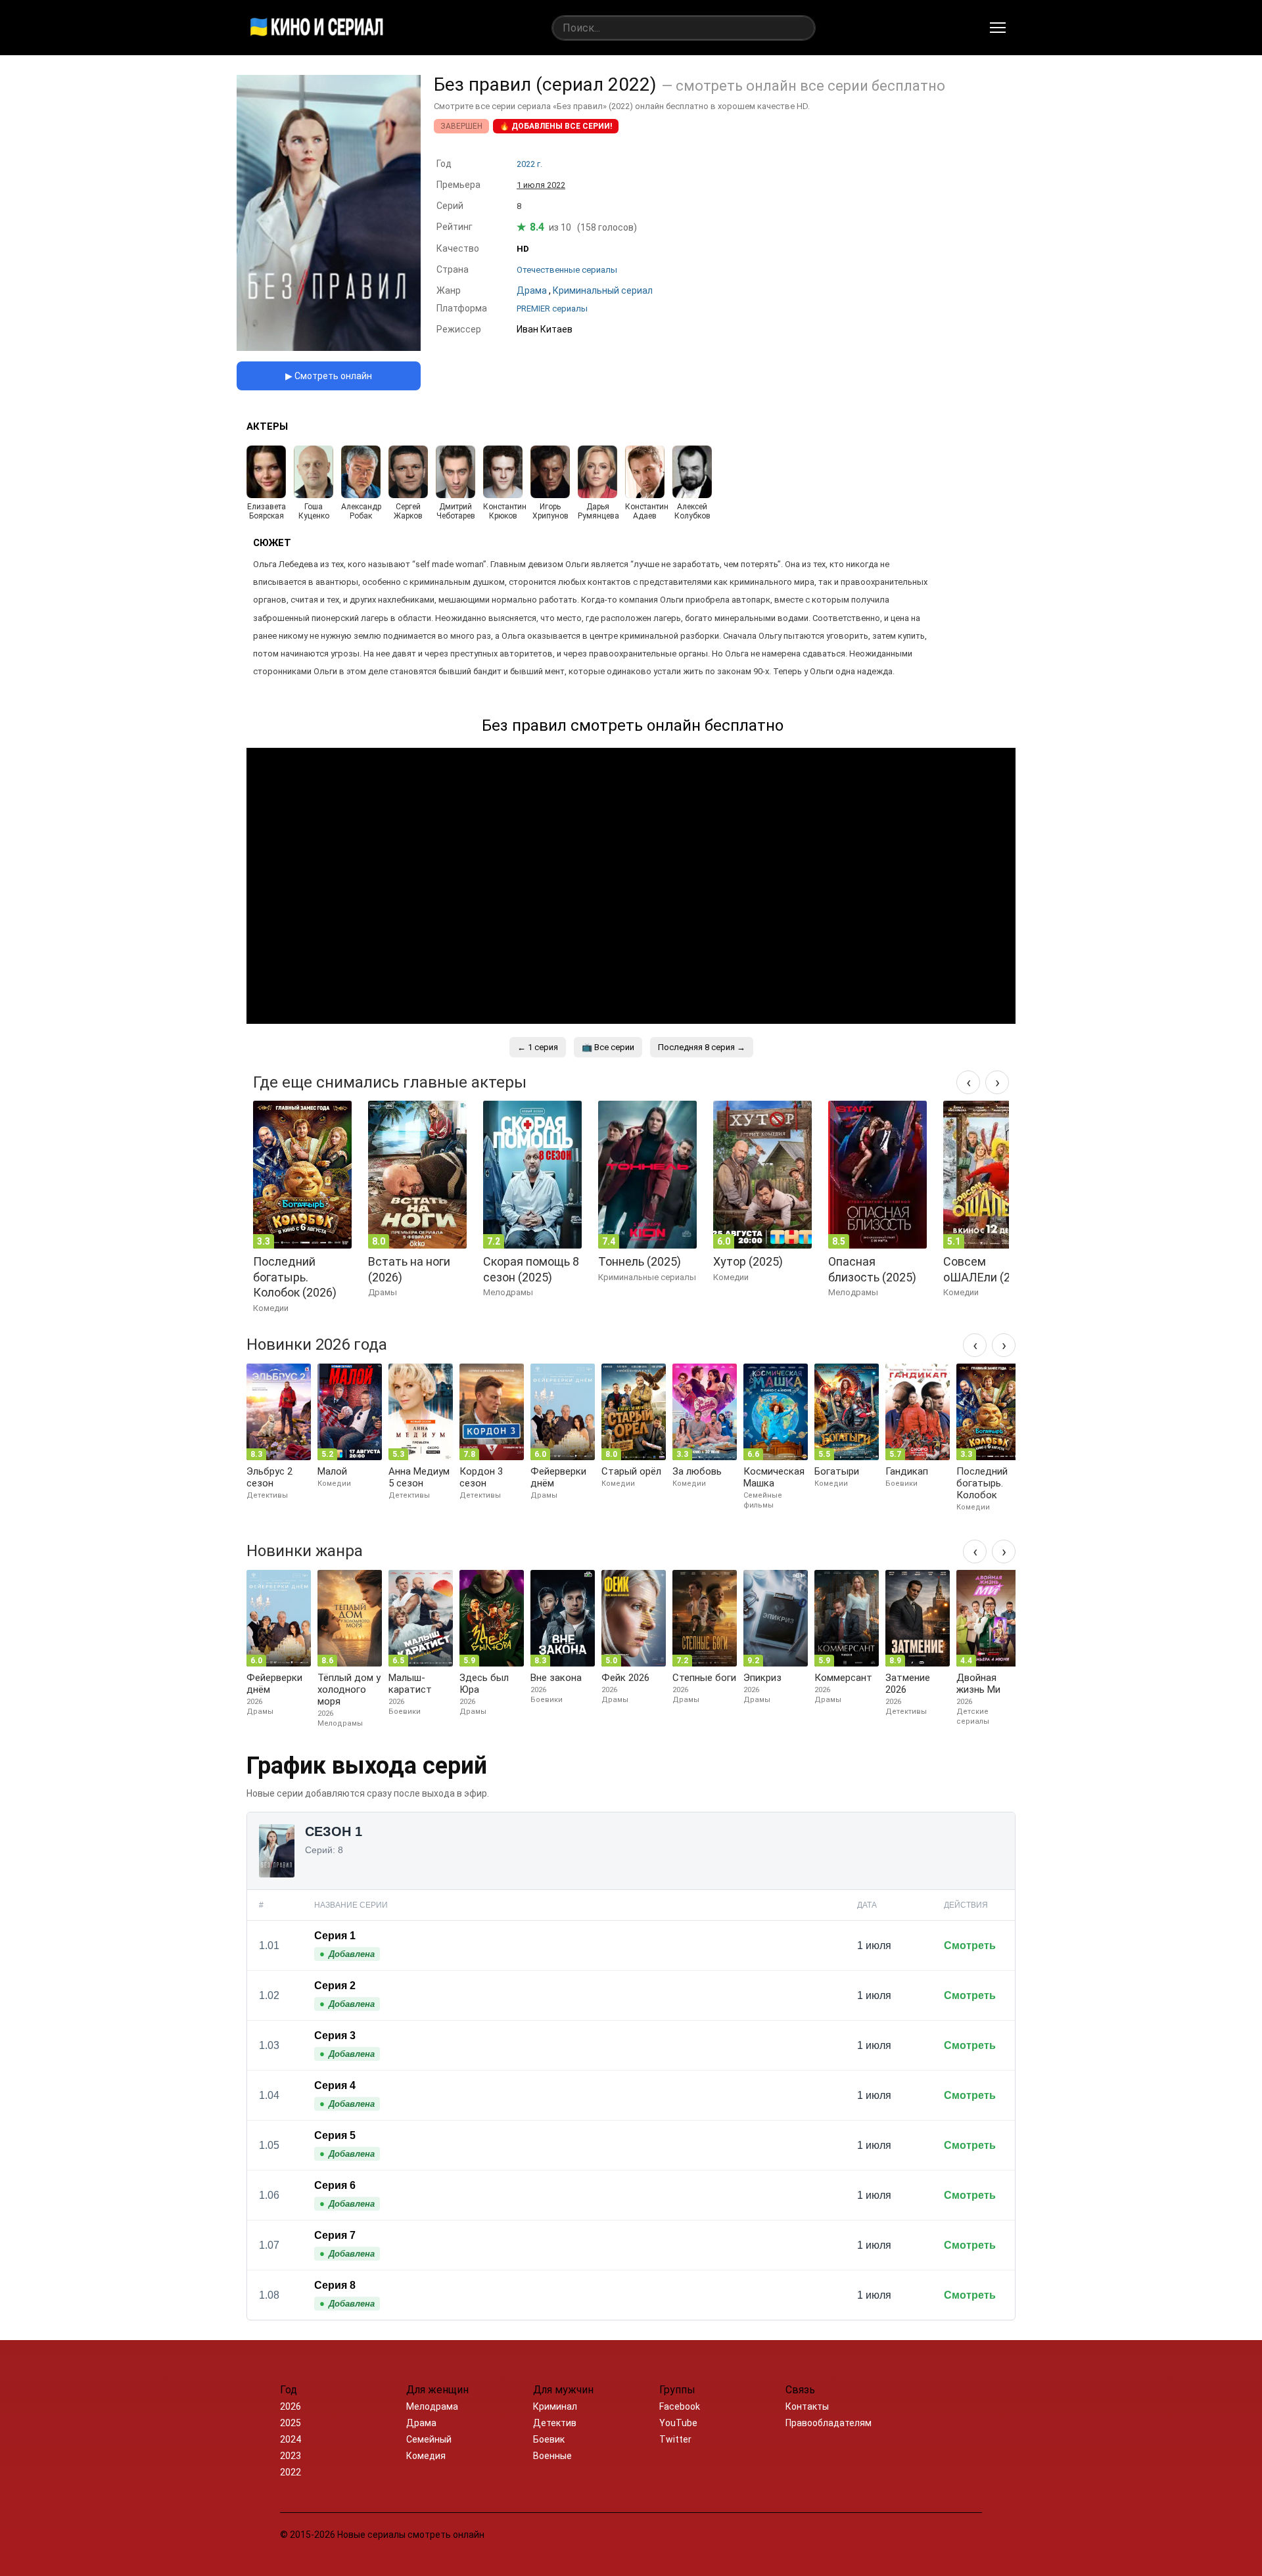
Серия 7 (335, 2235)
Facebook (680, 2406)
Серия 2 (335, 1986)
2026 (291, 2406)
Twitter (675, 2439)
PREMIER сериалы (552, 309)
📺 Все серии (608, 1047)
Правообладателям (829, 2423)
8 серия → (702, 1047)
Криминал (555, 2406)
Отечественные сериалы (567, 270)
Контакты (807, 2406)
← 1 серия (538, 1047)
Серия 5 (335, 2135)
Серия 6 (335, 2185)
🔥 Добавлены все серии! (556, 126)
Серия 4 (335, 2085)
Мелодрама (432, 2406)
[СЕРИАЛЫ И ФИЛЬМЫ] (317, 28)
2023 (291, 2456)
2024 (291, 2439)
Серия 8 (335, 2285)
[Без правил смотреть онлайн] (329, 347)
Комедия (426, 2456)
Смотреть (970, 1945)
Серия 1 (335, 1936)
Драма (421, 2423)
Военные (552, 2456)
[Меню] (998, 28)
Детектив (555, 2423)
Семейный (429, 2439)
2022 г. (529, 164)
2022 (291, 2472)
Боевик (549, 2439)
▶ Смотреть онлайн (329, 376)
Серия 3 (335, 2035)
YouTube (678, 2423)
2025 (291, 2423)
